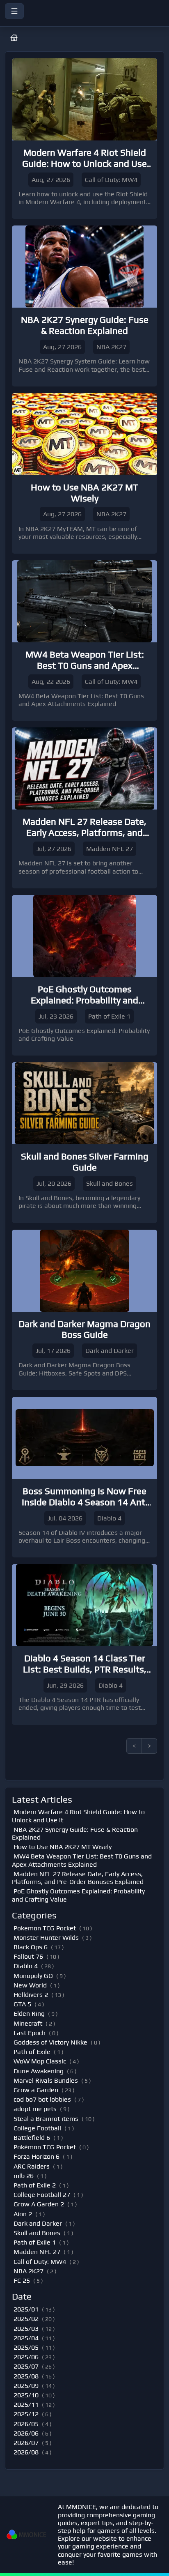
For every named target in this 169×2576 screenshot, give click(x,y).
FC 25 (22, 2280)
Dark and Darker (38, 2223)
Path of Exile (32, 2052)
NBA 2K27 (29, 2271)
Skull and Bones (37, 2233)
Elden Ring (29, 2014)
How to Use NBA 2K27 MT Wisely (63, 1847)
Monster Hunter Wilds (46, 1938)
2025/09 (26, 2386)
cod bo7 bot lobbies (42, 2099)
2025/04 (26, 2338)
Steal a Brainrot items (46, 2119)
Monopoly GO (33, 1976)
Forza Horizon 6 (37, 2156)
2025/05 (26, 2347)
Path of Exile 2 (35, 2185)
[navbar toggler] (14, 11)
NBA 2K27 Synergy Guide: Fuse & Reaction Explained (75, 1833)
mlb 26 (24, 2176)
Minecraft (28, 2023)
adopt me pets (35, 2109)
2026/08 (26, 2452)
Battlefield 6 (32, 2138)
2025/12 (26, 2414)
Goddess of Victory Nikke (50, 2042)
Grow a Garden (36, 2090)
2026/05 (26, 2424)
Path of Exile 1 (35, 2242)
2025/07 (26, 2366)
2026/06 (26, 2433)
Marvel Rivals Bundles (46, 2080)
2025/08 (26, 2376)
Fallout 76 (28, 1956)
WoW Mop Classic (40, 2061)
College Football (37, 2128)
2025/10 (26, 2395)
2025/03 (26, 2329)
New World (30, 1985)
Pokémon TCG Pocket (45, 2147)
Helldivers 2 (31, 1995)
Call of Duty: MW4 (40, 2262)
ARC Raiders (32, 2166)
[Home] (84, 21)
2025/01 (26, 2309)
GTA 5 (22, 2004)
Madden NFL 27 (37, 2252)
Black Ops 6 (31, 1947)
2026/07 (26, 2443)
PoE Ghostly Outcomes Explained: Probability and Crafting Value (78, 1895)
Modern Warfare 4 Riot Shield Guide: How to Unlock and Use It (78, 1816)
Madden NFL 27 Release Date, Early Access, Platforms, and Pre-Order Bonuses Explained (78, 1878)
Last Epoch (30, 2033)
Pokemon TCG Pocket (45, 1928)
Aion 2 (23, 2214)
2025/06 (26, 2357)
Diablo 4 (26, 1966)
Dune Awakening (39, 2071)
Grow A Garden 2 (39, 2204)
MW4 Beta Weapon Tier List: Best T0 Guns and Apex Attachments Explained (82, 1860)
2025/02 (26, 2319)
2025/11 (26, 2405)
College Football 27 (42, 2195)
